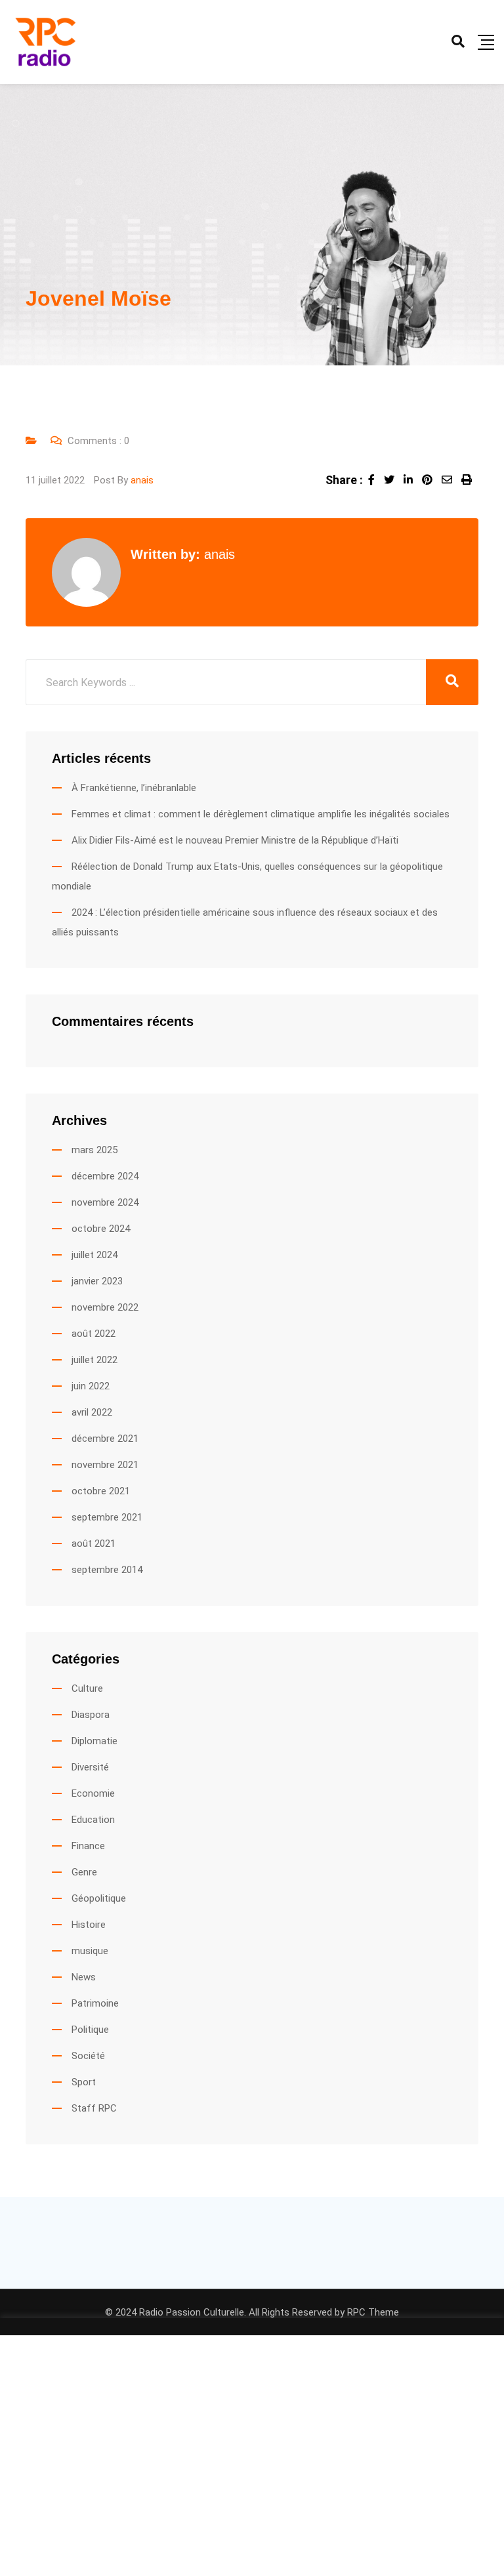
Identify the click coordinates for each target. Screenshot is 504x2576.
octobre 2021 (101, 1491)
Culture (87, 1688)
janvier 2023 (97, 1281)
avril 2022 (92, 1412)
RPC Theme (373, 2312)
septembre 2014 (107, 1570)
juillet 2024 (94, 1255)
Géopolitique (99, 1898)
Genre (84, 1872)
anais (142, 480)
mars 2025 (94, 1150)
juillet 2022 (94, 1360)
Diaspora (91, 1715)
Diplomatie (94, 1741)
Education (93, 1820)
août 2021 (94, 1544)
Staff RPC (94, 2108)
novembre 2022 (105, 1307)
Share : (344, 480)
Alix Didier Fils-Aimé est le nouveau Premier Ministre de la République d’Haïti (235, 840)
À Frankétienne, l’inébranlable (134, 788)
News (84, 1977)
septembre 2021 (107, 1517)
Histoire (89, 1925)
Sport (84, 2082)
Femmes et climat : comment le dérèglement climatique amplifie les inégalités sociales (261, 814)
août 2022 (94, 1334)
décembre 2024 (105, 1176)
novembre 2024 (105, 1202)
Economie (93, 1793)
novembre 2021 (105, 1465)
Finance (88, 1846)
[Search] (458, 41)
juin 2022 (91, 1386)
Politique (90, 2030)
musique (90, 1951)
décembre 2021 (105, 1439)
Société (88, 2056)
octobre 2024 (101, 1229)
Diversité (90, 1767)
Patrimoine (95, 2003)
